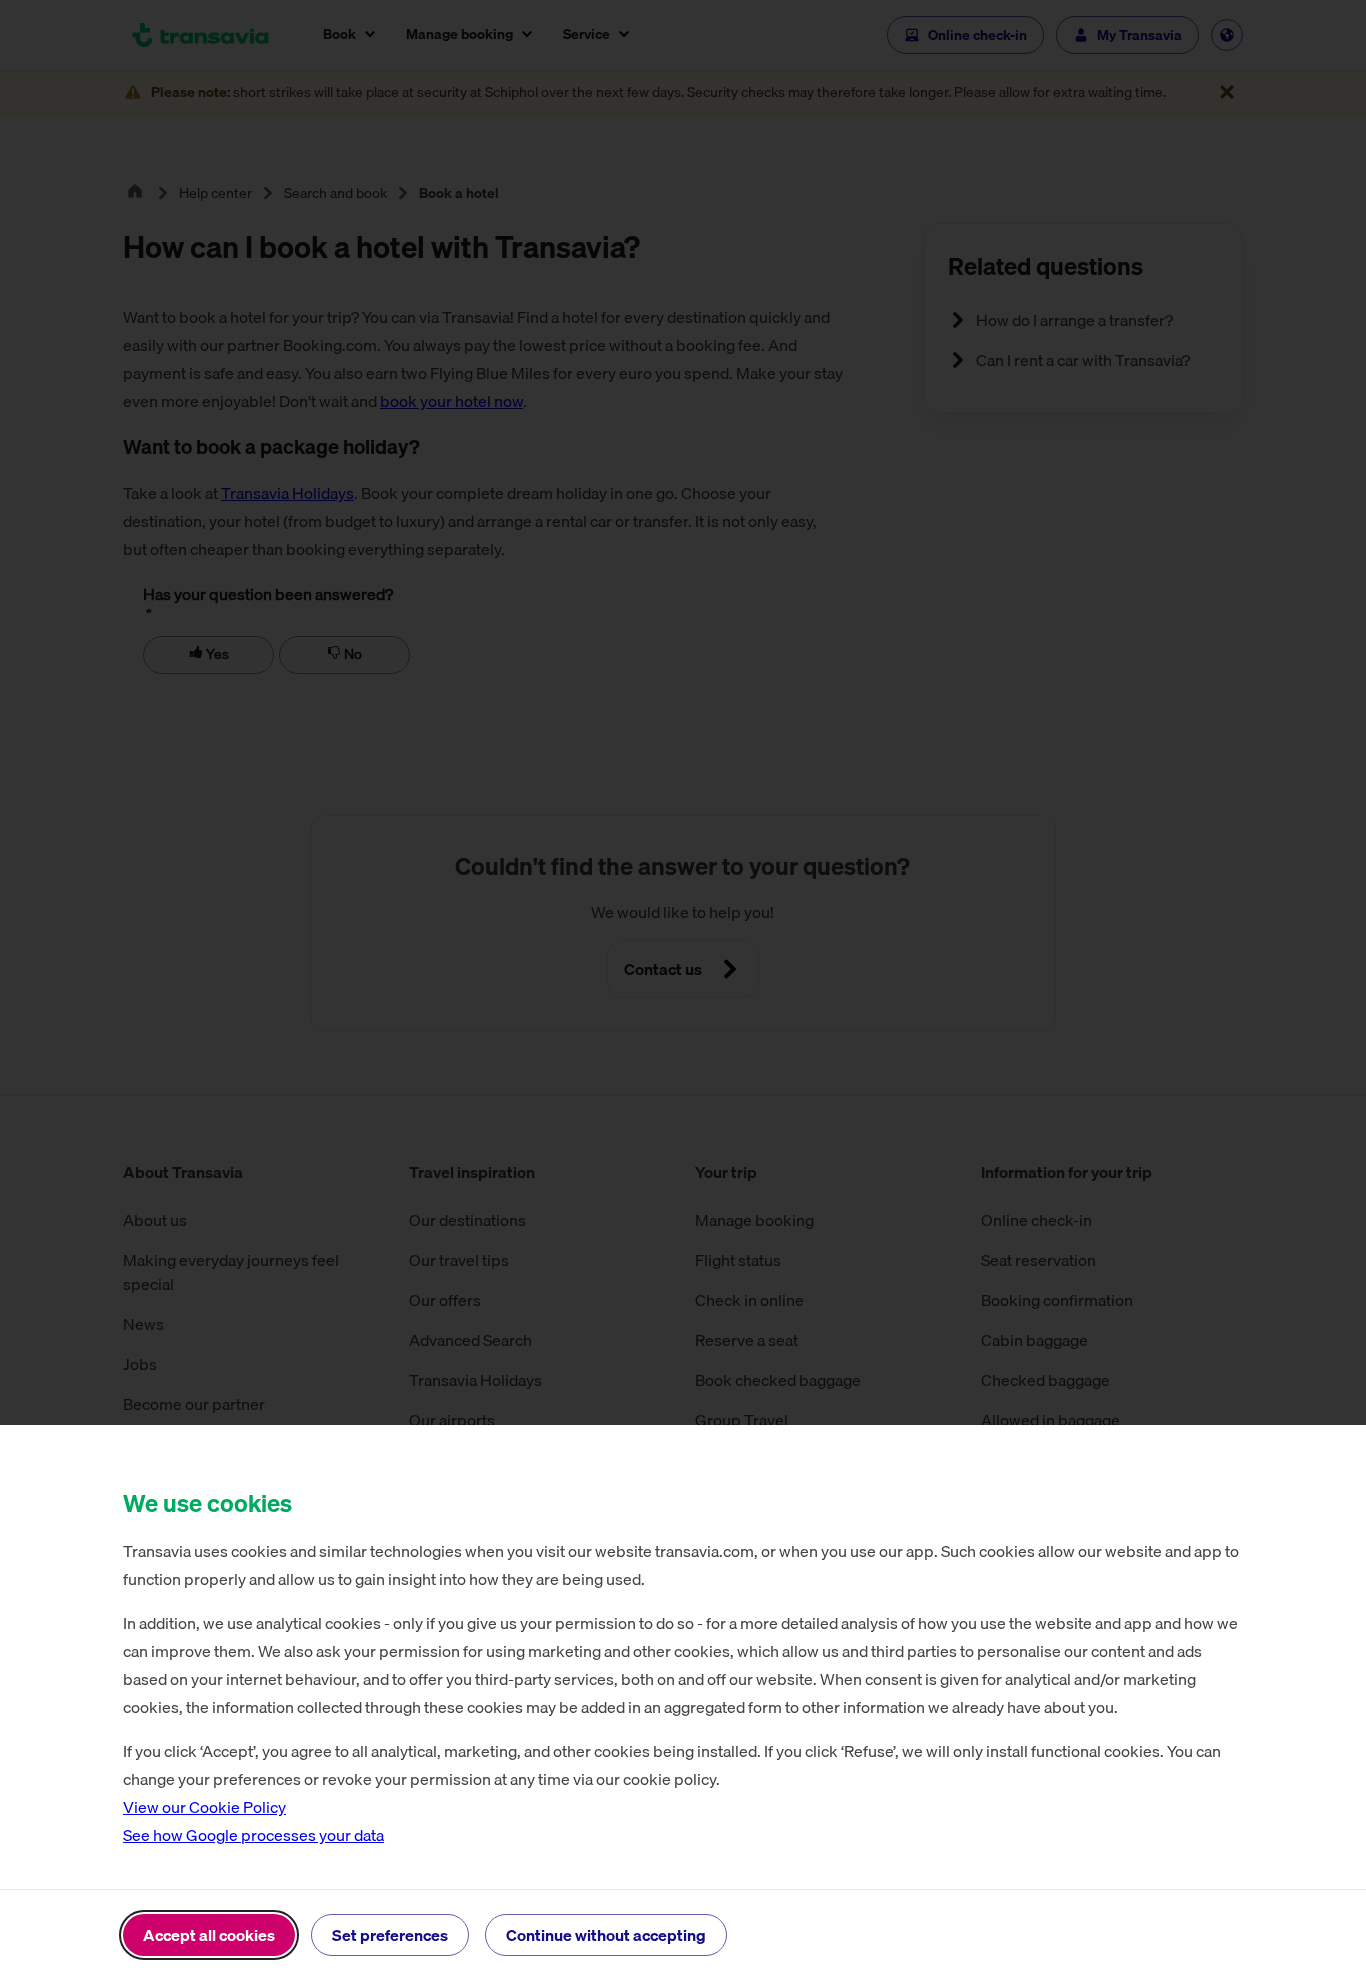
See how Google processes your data (253, 1835)
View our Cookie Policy (204, 1807)
